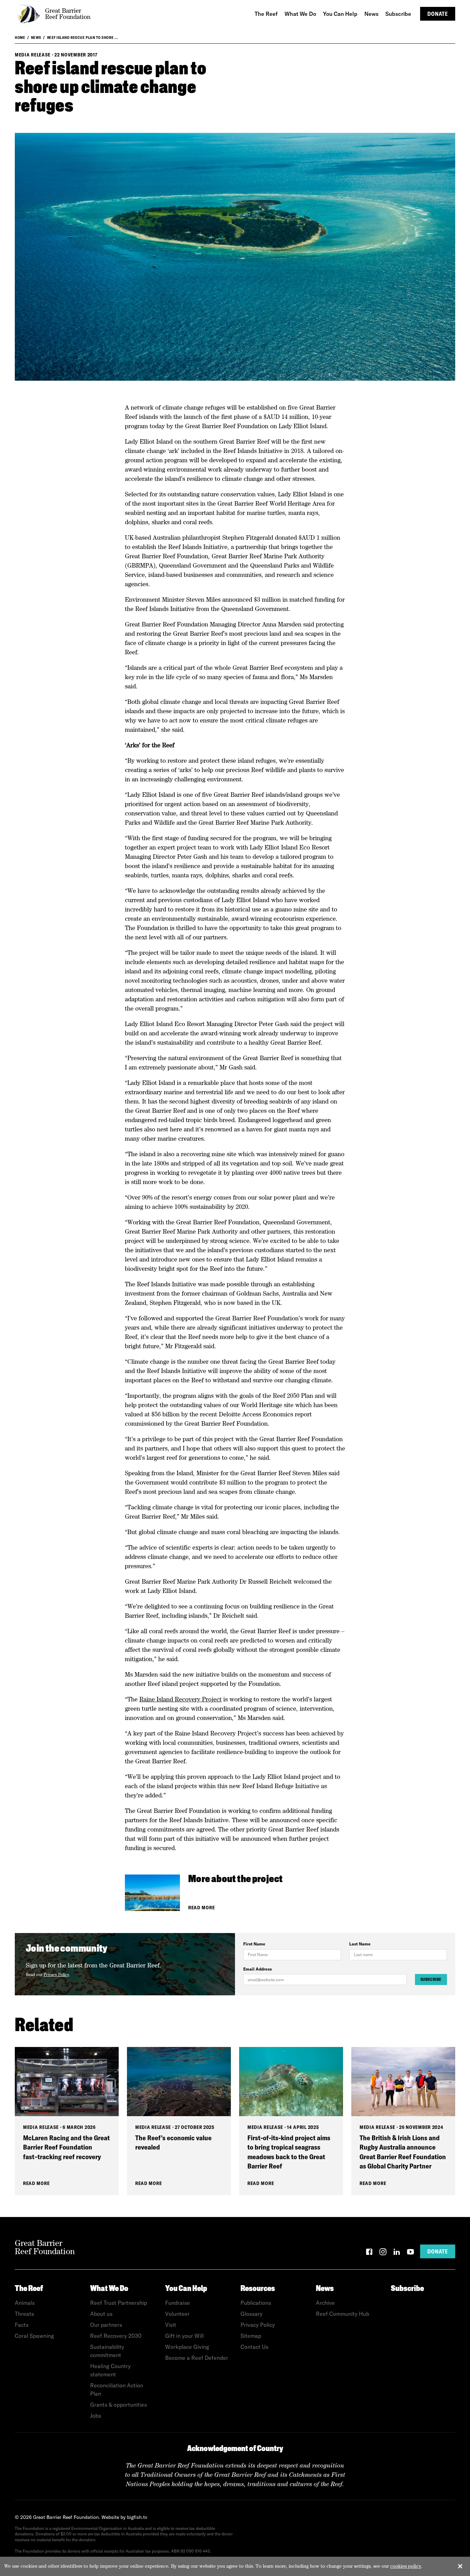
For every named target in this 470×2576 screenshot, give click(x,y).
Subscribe (431, 1979)
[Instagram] (383, 2253)
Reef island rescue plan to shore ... (83, 38)
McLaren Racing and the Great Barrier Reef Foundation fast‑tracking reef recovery (66, 2147)
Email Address (258, 1969)
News (36, 38)
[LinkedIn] (397, 2253)
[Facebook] (369, 2253)
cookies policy (406, 2566)
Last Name (360, 1944)
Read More (201, 1908)
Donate (438, 14)
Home (20, 38)
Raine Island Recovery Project (180, 1699)
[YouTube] (410, 2253)
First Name (254, 1944)
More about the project (235, 1880)
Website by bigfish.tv (124, 2517)
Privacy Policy (56, 1975)
